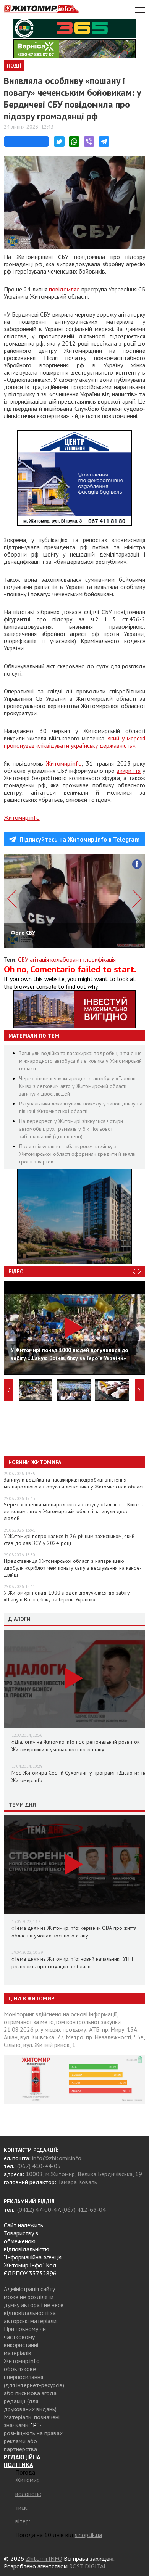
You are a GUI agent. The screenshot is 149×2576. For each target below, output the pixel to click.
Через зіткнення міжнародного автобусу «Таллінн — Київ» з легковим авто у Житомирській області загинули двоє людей (80, 1086)
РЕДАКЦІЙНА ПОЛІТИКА (22, 2461)
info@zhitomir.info (57, 2158)
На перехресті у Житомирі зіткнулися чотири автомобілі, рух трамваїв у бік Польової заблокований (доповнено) (71, 1129)
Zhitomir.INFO (44, 2558)
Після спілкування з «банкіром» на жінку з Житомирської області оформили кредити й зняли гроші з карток (77, 1154)
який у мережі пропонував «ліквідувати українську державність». (75, 742)
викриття (129, 771)
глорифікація (100, 959)
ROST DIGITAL (88, 2566)
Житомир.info (64, 763)
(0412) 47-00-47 (38, 2209)
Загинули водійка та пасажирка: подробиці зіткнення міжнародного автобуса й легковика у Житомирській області (80, 1061)
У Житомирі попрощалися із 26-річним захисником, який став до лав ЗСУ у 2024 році (69, 1540)
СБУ (23, 959)
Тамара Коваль (77, 2182)
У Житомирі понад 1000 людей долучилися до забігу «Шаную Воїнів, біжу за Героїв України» (67, 1596)
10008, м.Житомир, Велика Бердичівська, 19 (84, 2174)
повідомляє (64, 289)
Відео (16, 1271)
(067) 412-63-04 (84, 2209)
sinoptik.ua (88, 2535)
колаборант (66, 959)
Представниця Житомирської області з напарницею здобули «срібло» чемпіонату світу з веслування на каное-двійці (73, 1568)
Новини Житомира (35, 1462)
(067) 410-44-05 (39, 2166)
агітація (39, 959)
